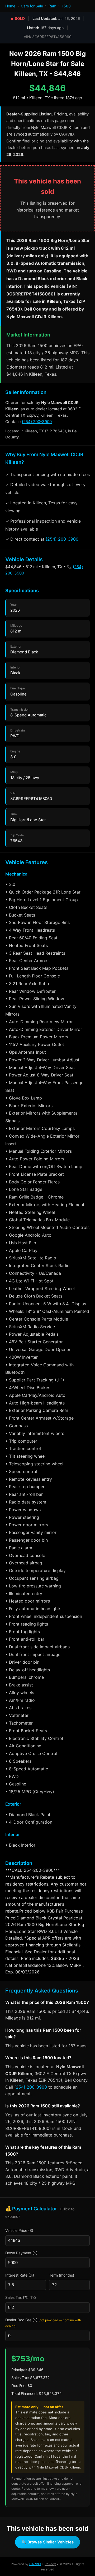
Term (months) (62, 2275)
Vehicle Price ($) (19, 2230)
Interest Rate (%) (20, 2275)
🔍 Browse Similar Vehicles (47, 2542)
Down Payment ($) (21, 2253)
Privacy (50, 2564)
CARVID (35, 2564)
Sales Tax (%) (21, 2297)
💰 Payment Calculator (40, 2212)
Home (10, 6)
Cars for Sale (32, 6)
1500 (66, 6)
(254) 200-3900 (37, 422)
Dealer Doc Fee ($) (43, 2323)
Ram (52, 6)
